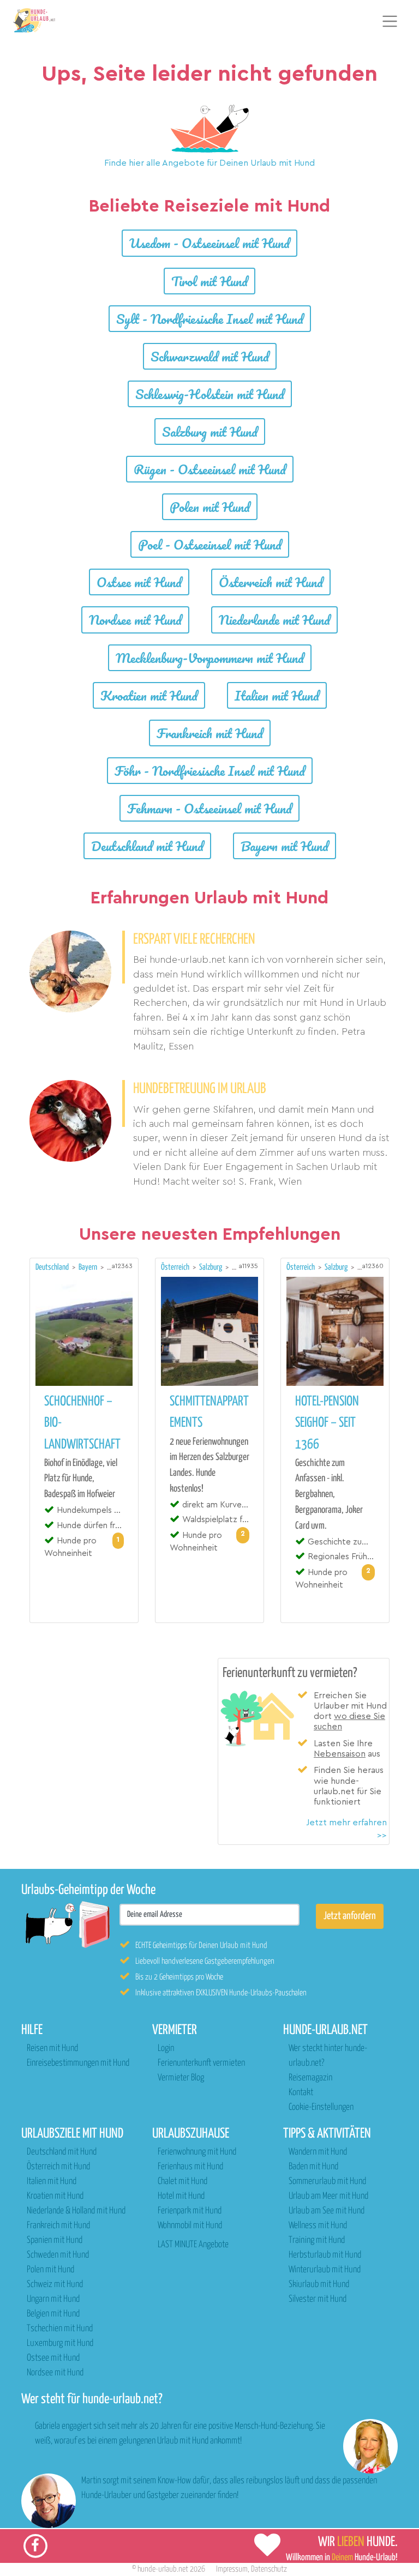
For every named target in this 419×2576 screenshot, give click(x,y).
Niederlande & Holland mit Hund (76, 2211)
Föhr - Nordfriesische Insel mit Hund (210, 771)
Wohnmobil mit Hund (190, 2226)
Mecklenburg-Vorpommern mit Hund (210, 658)
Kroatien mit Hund (149, 695)
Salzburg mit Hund (210, 432)
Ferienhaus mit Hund (190, 2167)
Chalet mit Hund (182, 2182)
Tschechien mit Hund (60, 2329)
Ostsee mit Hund (139, 582)
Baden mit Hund (313, 2167)
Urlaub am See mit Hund (327, 2211)
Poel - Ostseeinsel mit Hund (210, 544)
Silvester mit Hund (318, 2299)
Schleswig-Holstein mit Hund (210, 394)
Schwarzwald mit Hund (210, 356)
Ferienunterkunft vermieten (201, 2063)
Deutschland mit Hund (147, 846)
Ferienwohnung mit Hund (197, 2152)
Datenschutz (269, 2569)
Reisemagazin (310, 2078)
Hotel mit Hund (181, 2196)
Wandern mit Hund (318, 2152)
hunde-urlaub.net (163, 2569)
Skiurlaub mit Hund (319, 2285)
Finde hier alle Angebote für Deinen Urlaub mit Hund (209, 163)
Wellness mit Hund (318, 2226)
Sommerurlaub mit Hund (327, 2182)
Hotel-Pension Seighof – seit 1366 (327, 1423)
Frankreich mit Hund (210, 733)
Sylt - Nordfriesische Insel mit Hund (210, 319)
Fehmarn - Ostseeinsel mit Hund (209, 808)
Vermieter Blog (181, 2078)
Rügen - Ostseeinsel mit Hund (210, 469)
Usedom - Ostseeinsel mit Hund (209, 243)
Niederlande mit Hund (274, 620)
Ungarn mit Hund (53, 2299)
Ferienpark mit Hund (190, 2211)
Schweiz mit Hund (55, 2285)
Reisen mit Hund (52, 2049)
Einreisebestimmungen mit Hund (78, 2063)
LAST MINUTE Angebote (193, 2245)
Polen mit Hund (210, 507)
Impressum (232, 2569)
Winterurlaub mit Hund (325, 2270)
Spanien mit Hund (55, 2240)
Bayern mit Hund (285, 846)
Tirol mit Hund (209, 281)
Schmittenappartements (209, 1412)
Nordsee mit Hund (135, 620)
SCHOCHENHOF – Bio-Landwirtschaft (82, 1423)
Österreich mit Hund (271, 582)
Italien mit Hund (277, 695)
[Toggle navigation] (390, 21)
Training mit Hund (317, 2240)
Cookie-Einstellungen (321, 2107)
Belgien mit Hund (53, 2314)
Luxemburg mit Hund (60, 2343)
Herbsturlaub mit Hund (325, 2255)
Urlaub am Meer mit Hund (328, 2196)
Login (166, 2049)
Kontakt (301, 2093)
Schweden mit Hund (58, 2255)
